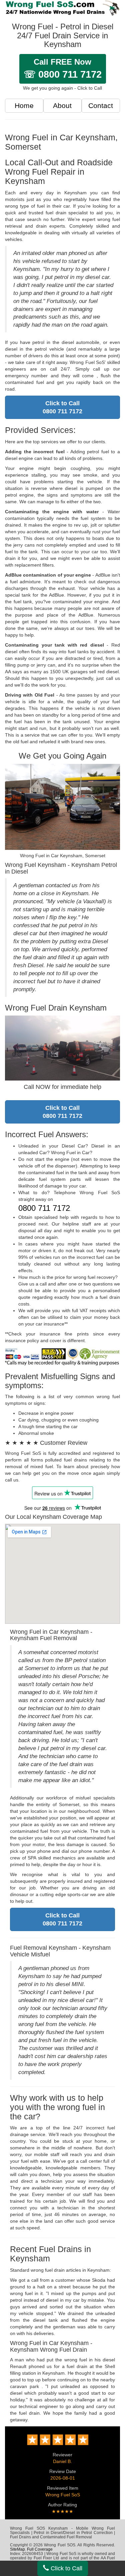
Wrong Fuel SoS (63, 2495)
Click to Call (66, 2568)
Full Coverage (40, 2549)
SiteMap (17, 2549)
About (62, 105)
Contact (101, 105)
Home (24, 105)
